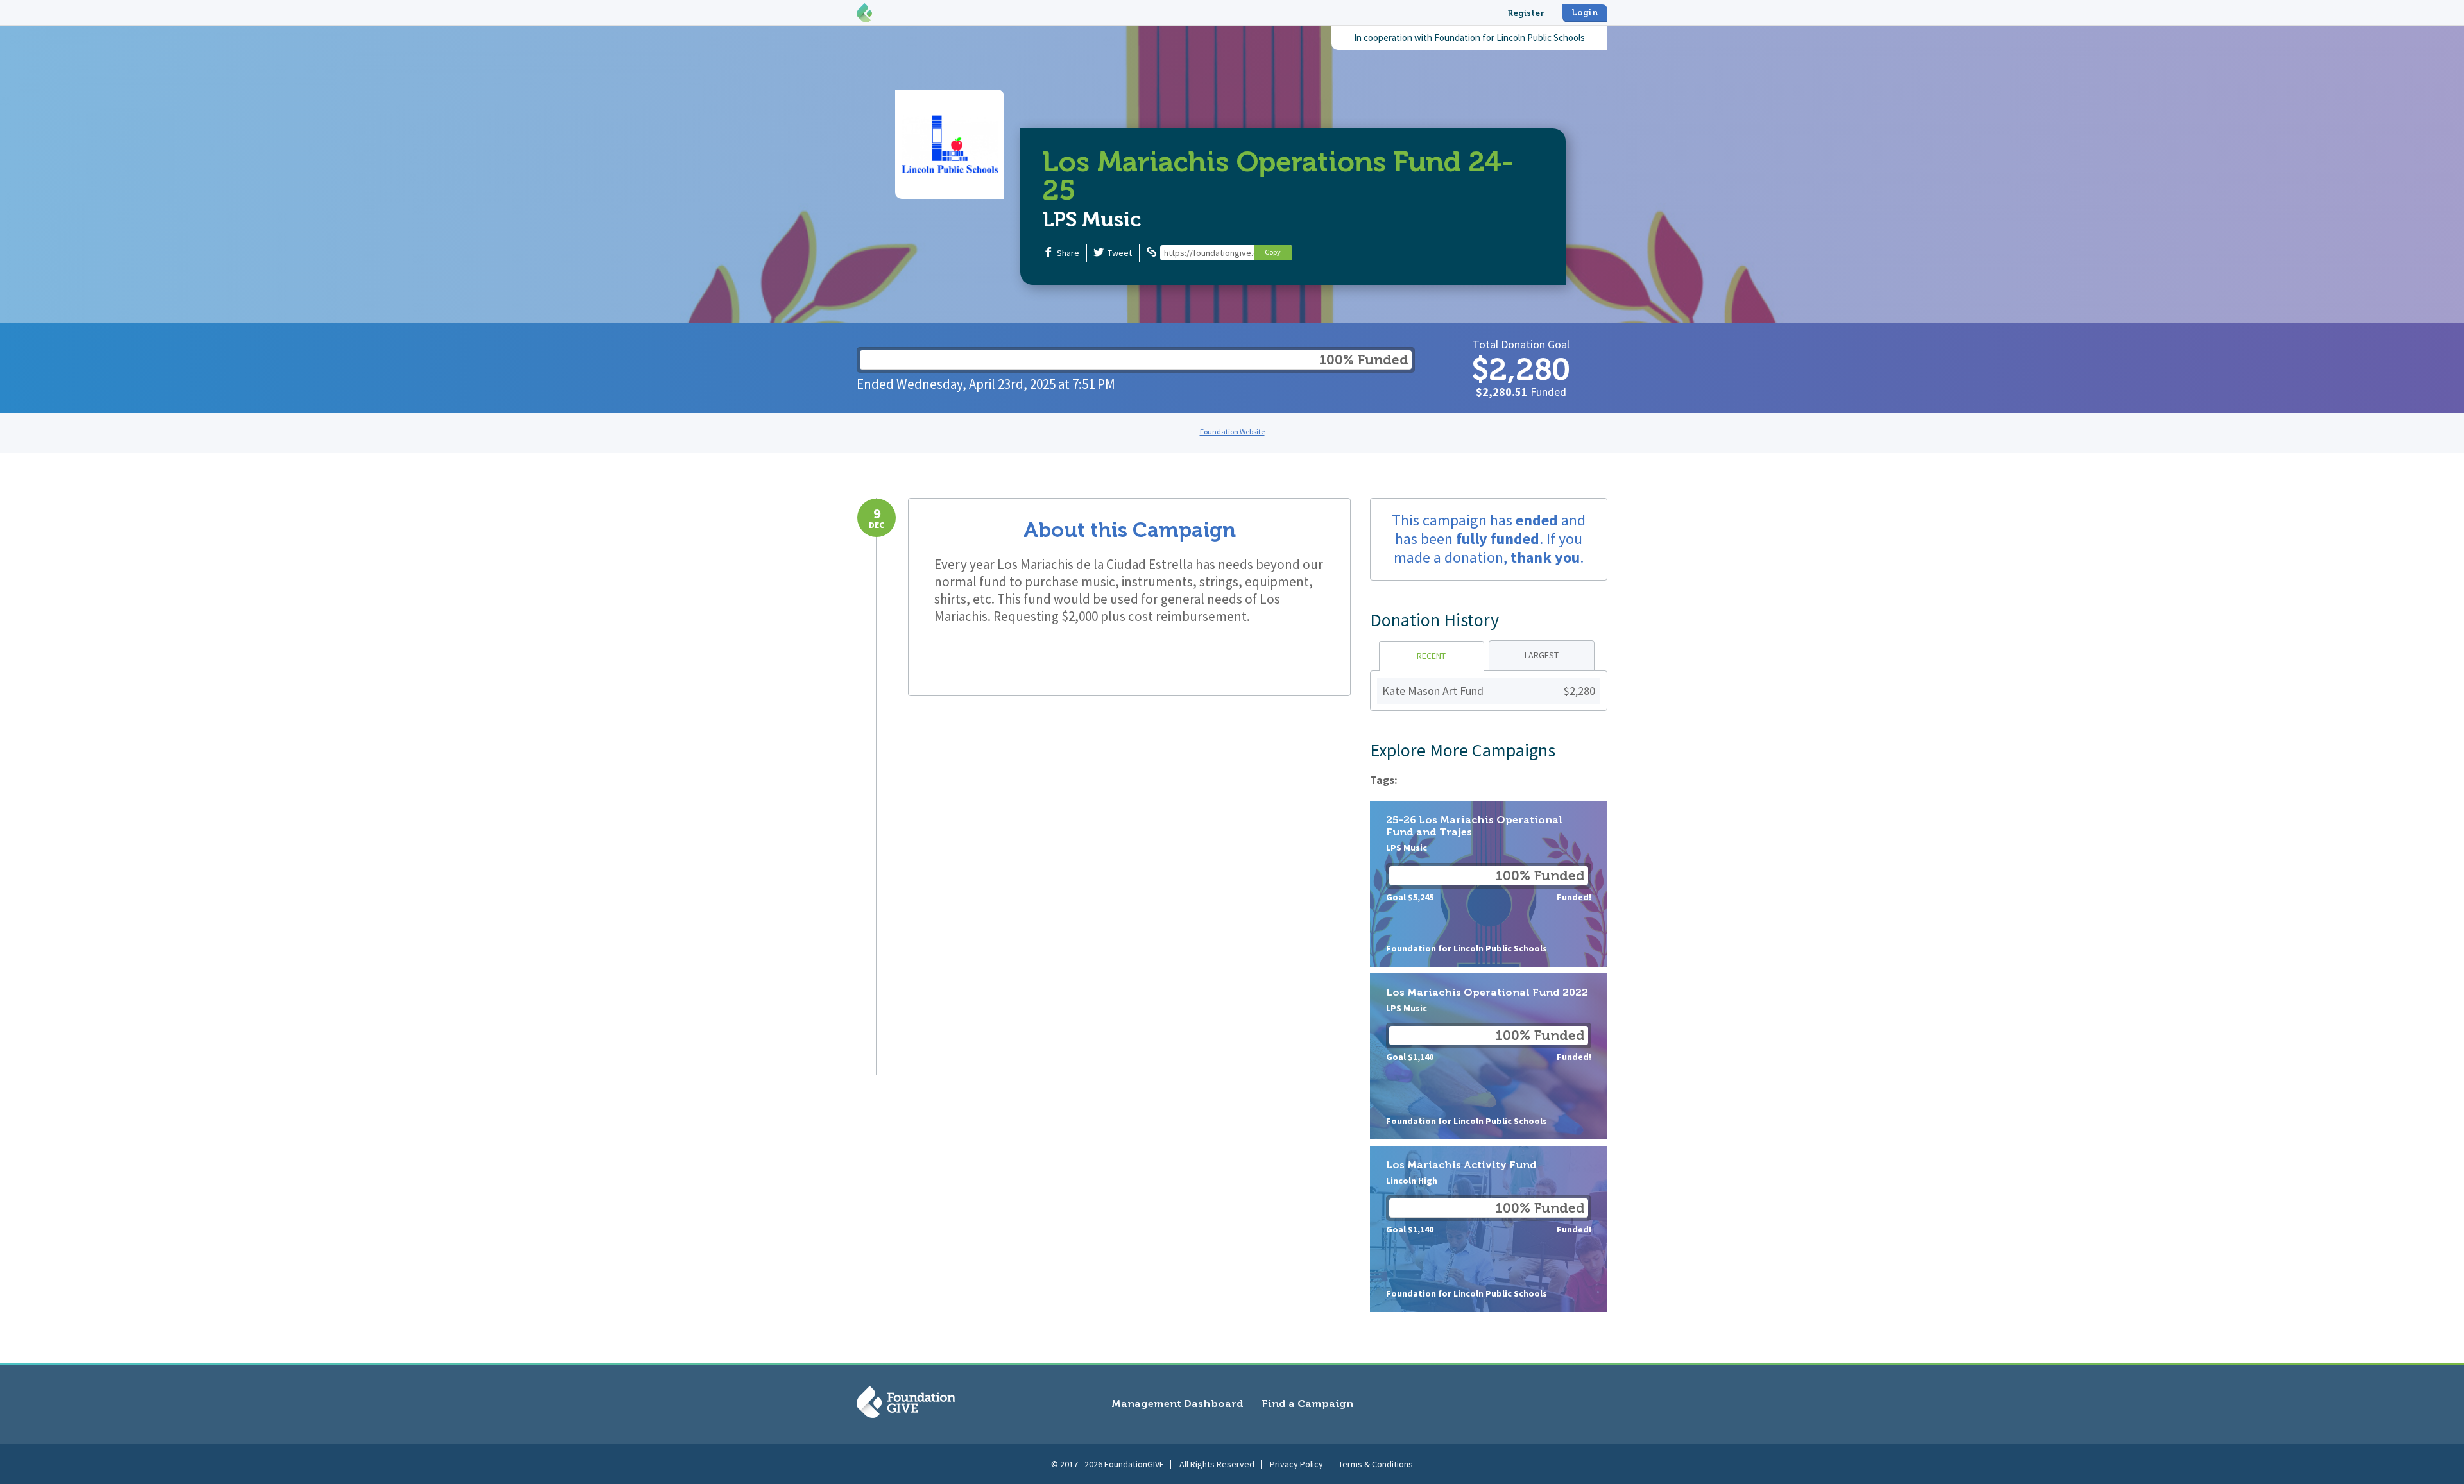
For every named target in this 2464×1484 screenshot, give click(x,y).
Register (1526, 13)
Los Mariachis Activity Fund (1489, 1229)
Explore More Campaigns (1463, 750)
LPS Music (1092, 219)
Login (1585, 13)
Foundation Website (1232, 431)
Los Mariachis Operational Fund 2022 (1489, 1056)
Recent (1431, 656)
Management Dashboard (1177, 1403)
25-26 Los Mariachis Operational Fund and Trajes (1489, 884)
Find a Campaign (1307, 1403)
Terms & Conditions (1376, 1464)
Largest (1542, 655)
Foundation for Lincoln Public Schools (1510, 38)
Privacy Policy (1296, 1464)
